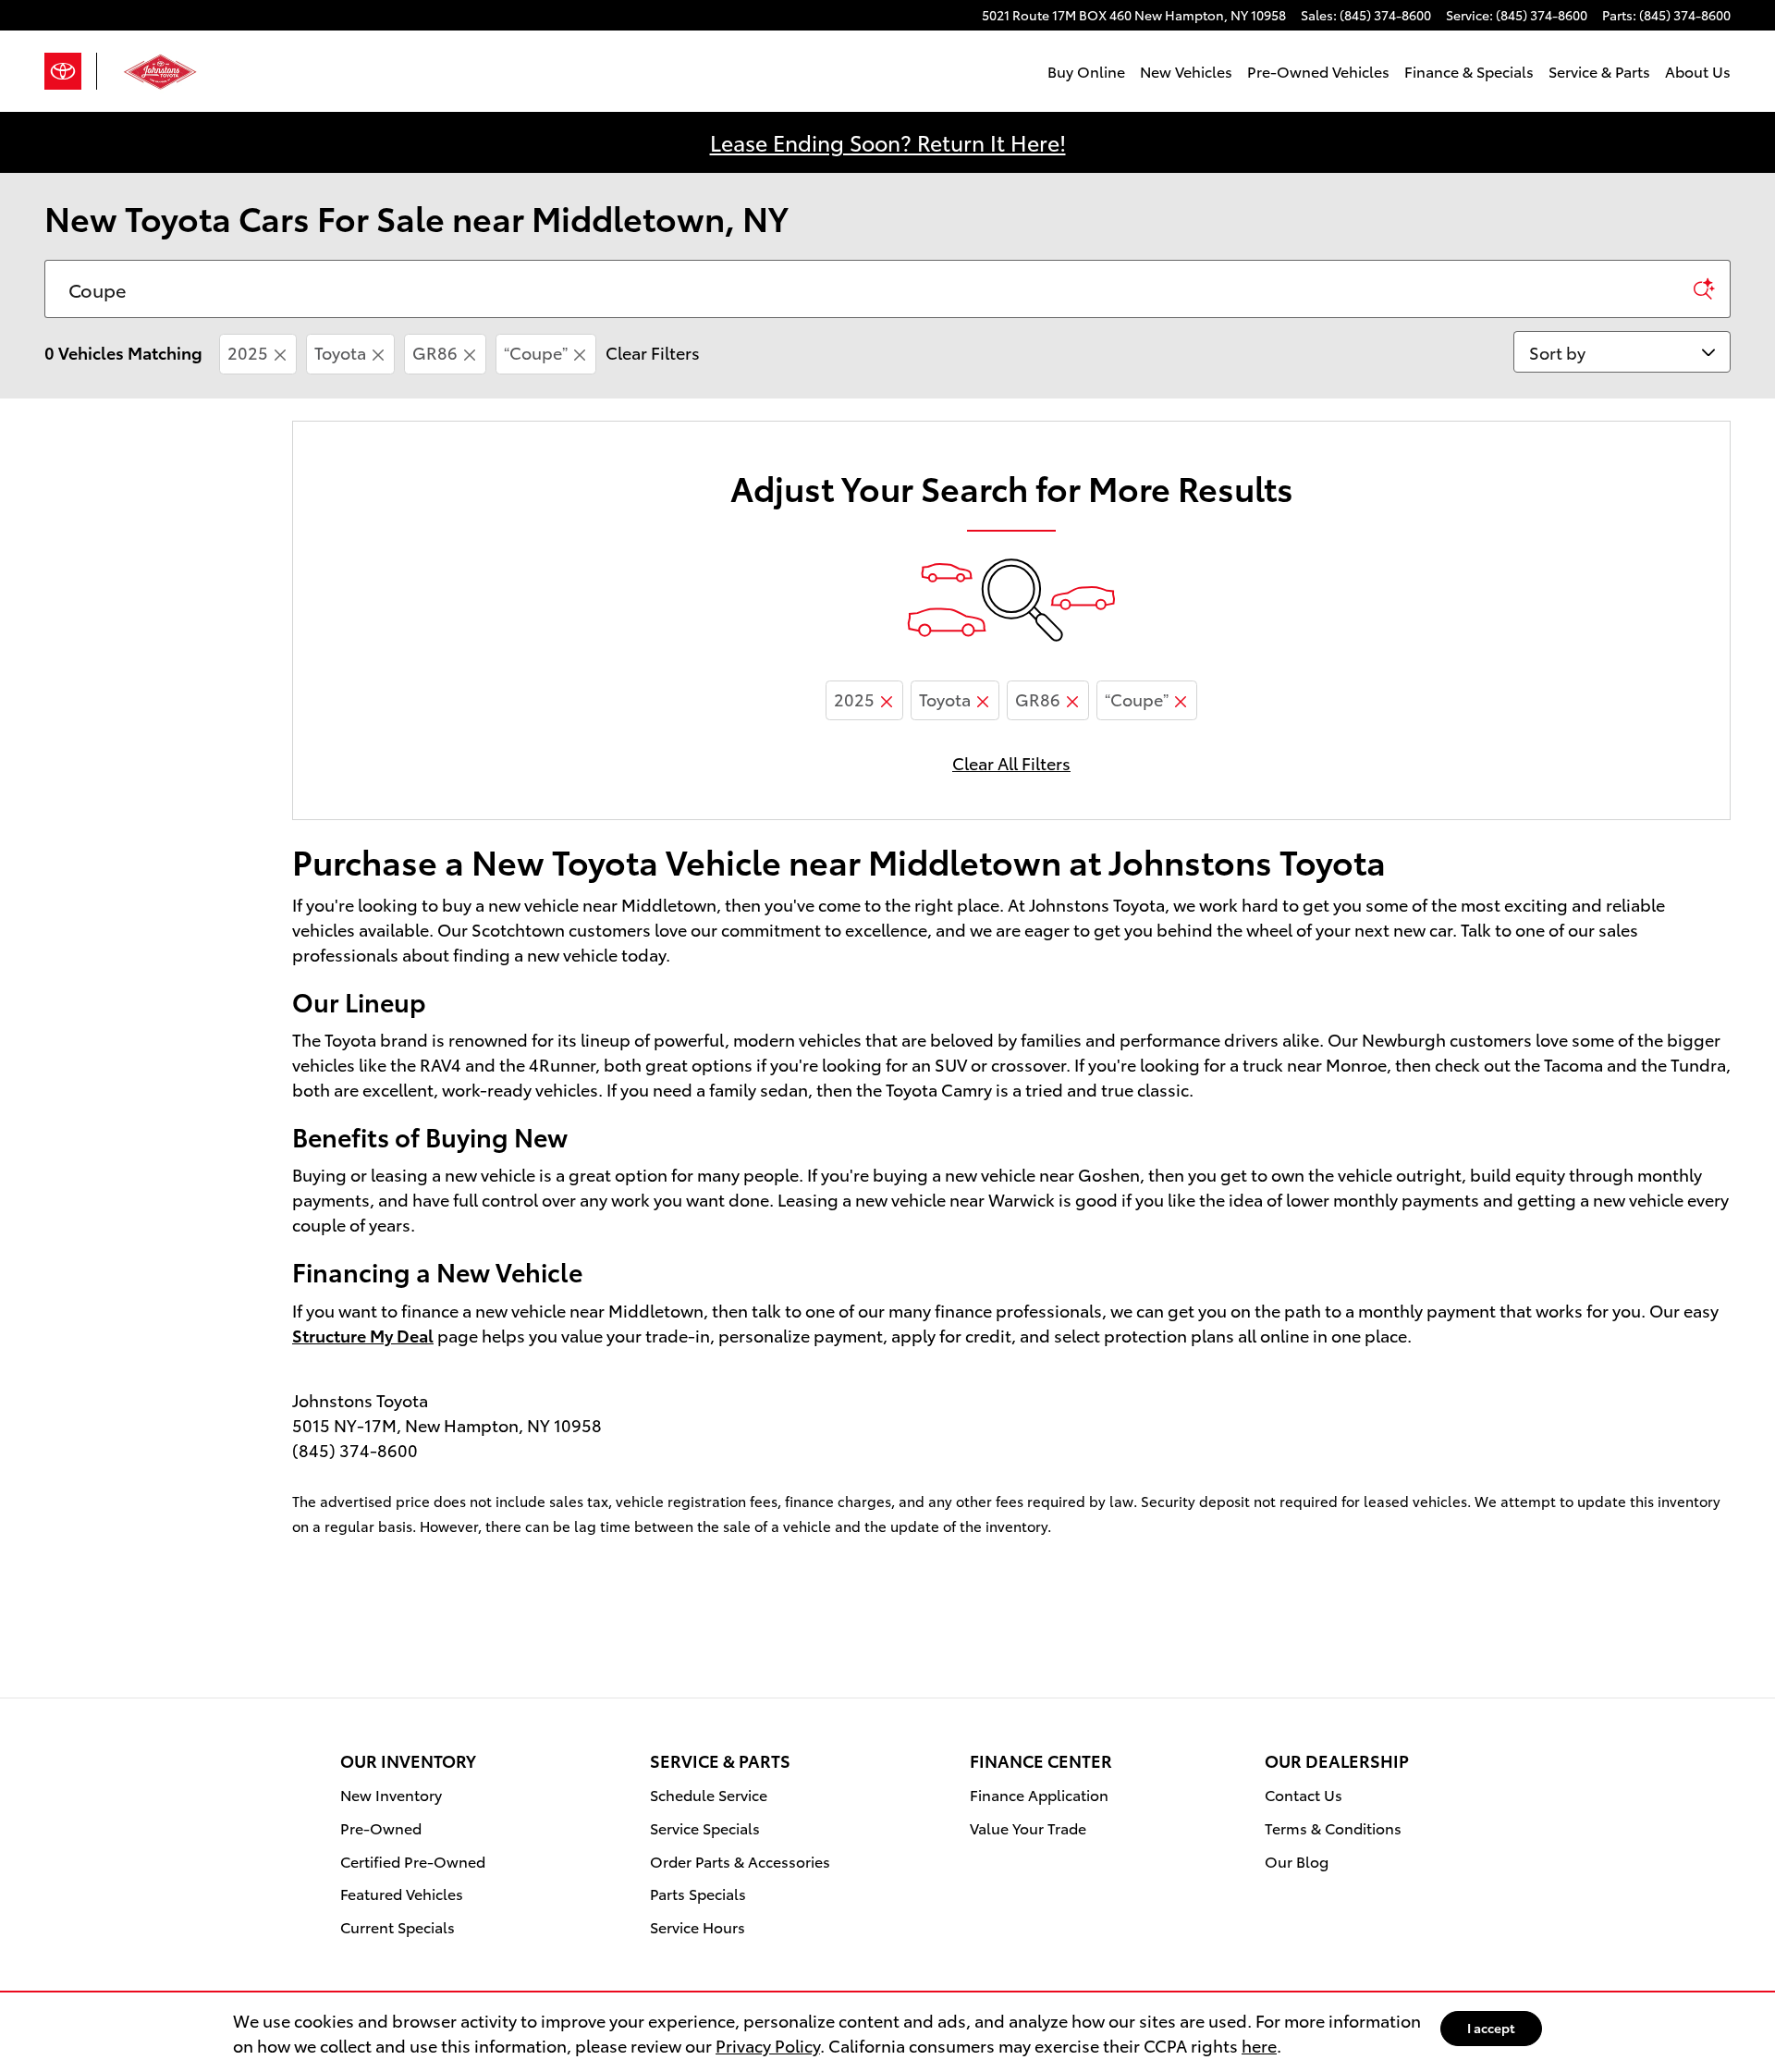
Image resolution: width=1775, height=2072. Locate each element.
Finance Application (1039, 1794)
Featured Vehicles (402, 1893)
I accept (1491, 2028)
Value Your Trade (1028, 1827)
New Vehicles (1186, 71)
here (1259, 2045)
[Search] (1704, 289)
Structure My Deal (363, 1335)
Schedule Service (709, 1794)
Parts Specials (698, 1893)
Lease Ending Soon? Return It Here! (888, 142)
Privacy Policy (768, 2045)
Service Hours (698, 1926)
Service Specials (705, 1827)
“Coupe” (536, 352)
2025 (248, 352)
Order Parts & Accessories (740, 1861)
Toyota (340, 352)
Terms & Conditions (1333, 1827)
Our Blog (1297, 1861)
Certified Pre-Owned (413, 1861)
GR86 (435, 352)
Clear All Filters (1011, 762)
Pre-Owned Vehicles (1318, 71)
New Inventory (391, 1794)
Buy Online (1086, 71)
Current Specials (398, 1926)
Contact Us (1304, 1794)
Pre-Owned (381, 1827)
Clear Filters (653, 352)
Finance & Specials (1469, 71)
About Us (1698, 71)
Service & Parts (1599, 71)
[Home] (71, 71)
